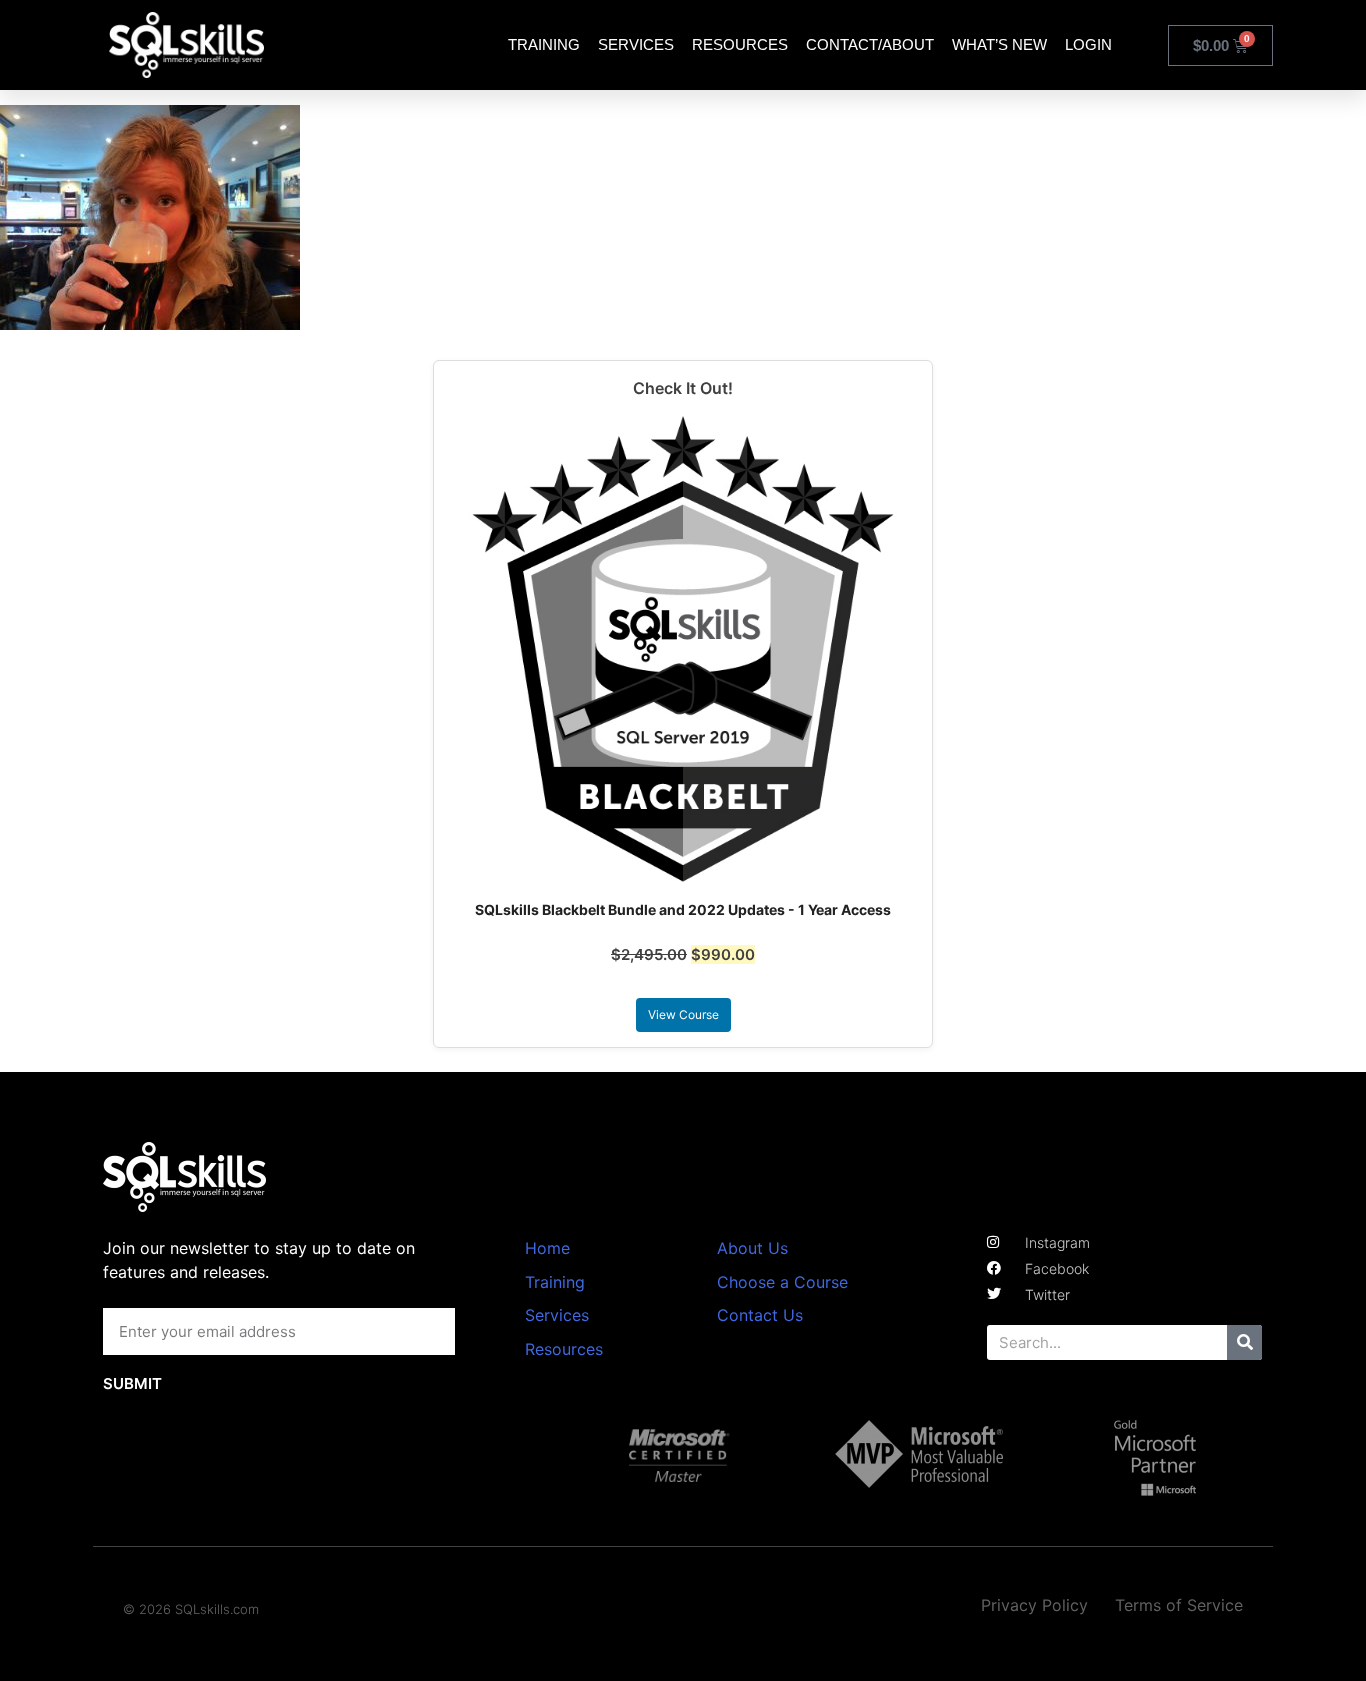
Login (1088, 44)
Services (636, 44)
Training (544, 44)
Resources (740, 44)
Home (547, 1248)
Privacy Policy (1034, 1605)
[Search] (1244, 1342)
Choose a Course (782, 1282)
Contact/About (870, 44)
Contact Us (760, 1315)
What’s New (999, 44)
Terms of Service (1179, 1605)
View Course (683, 1014)
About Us (752, 1248)
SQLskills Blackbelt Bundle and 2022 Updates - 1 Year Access (683, 909)
